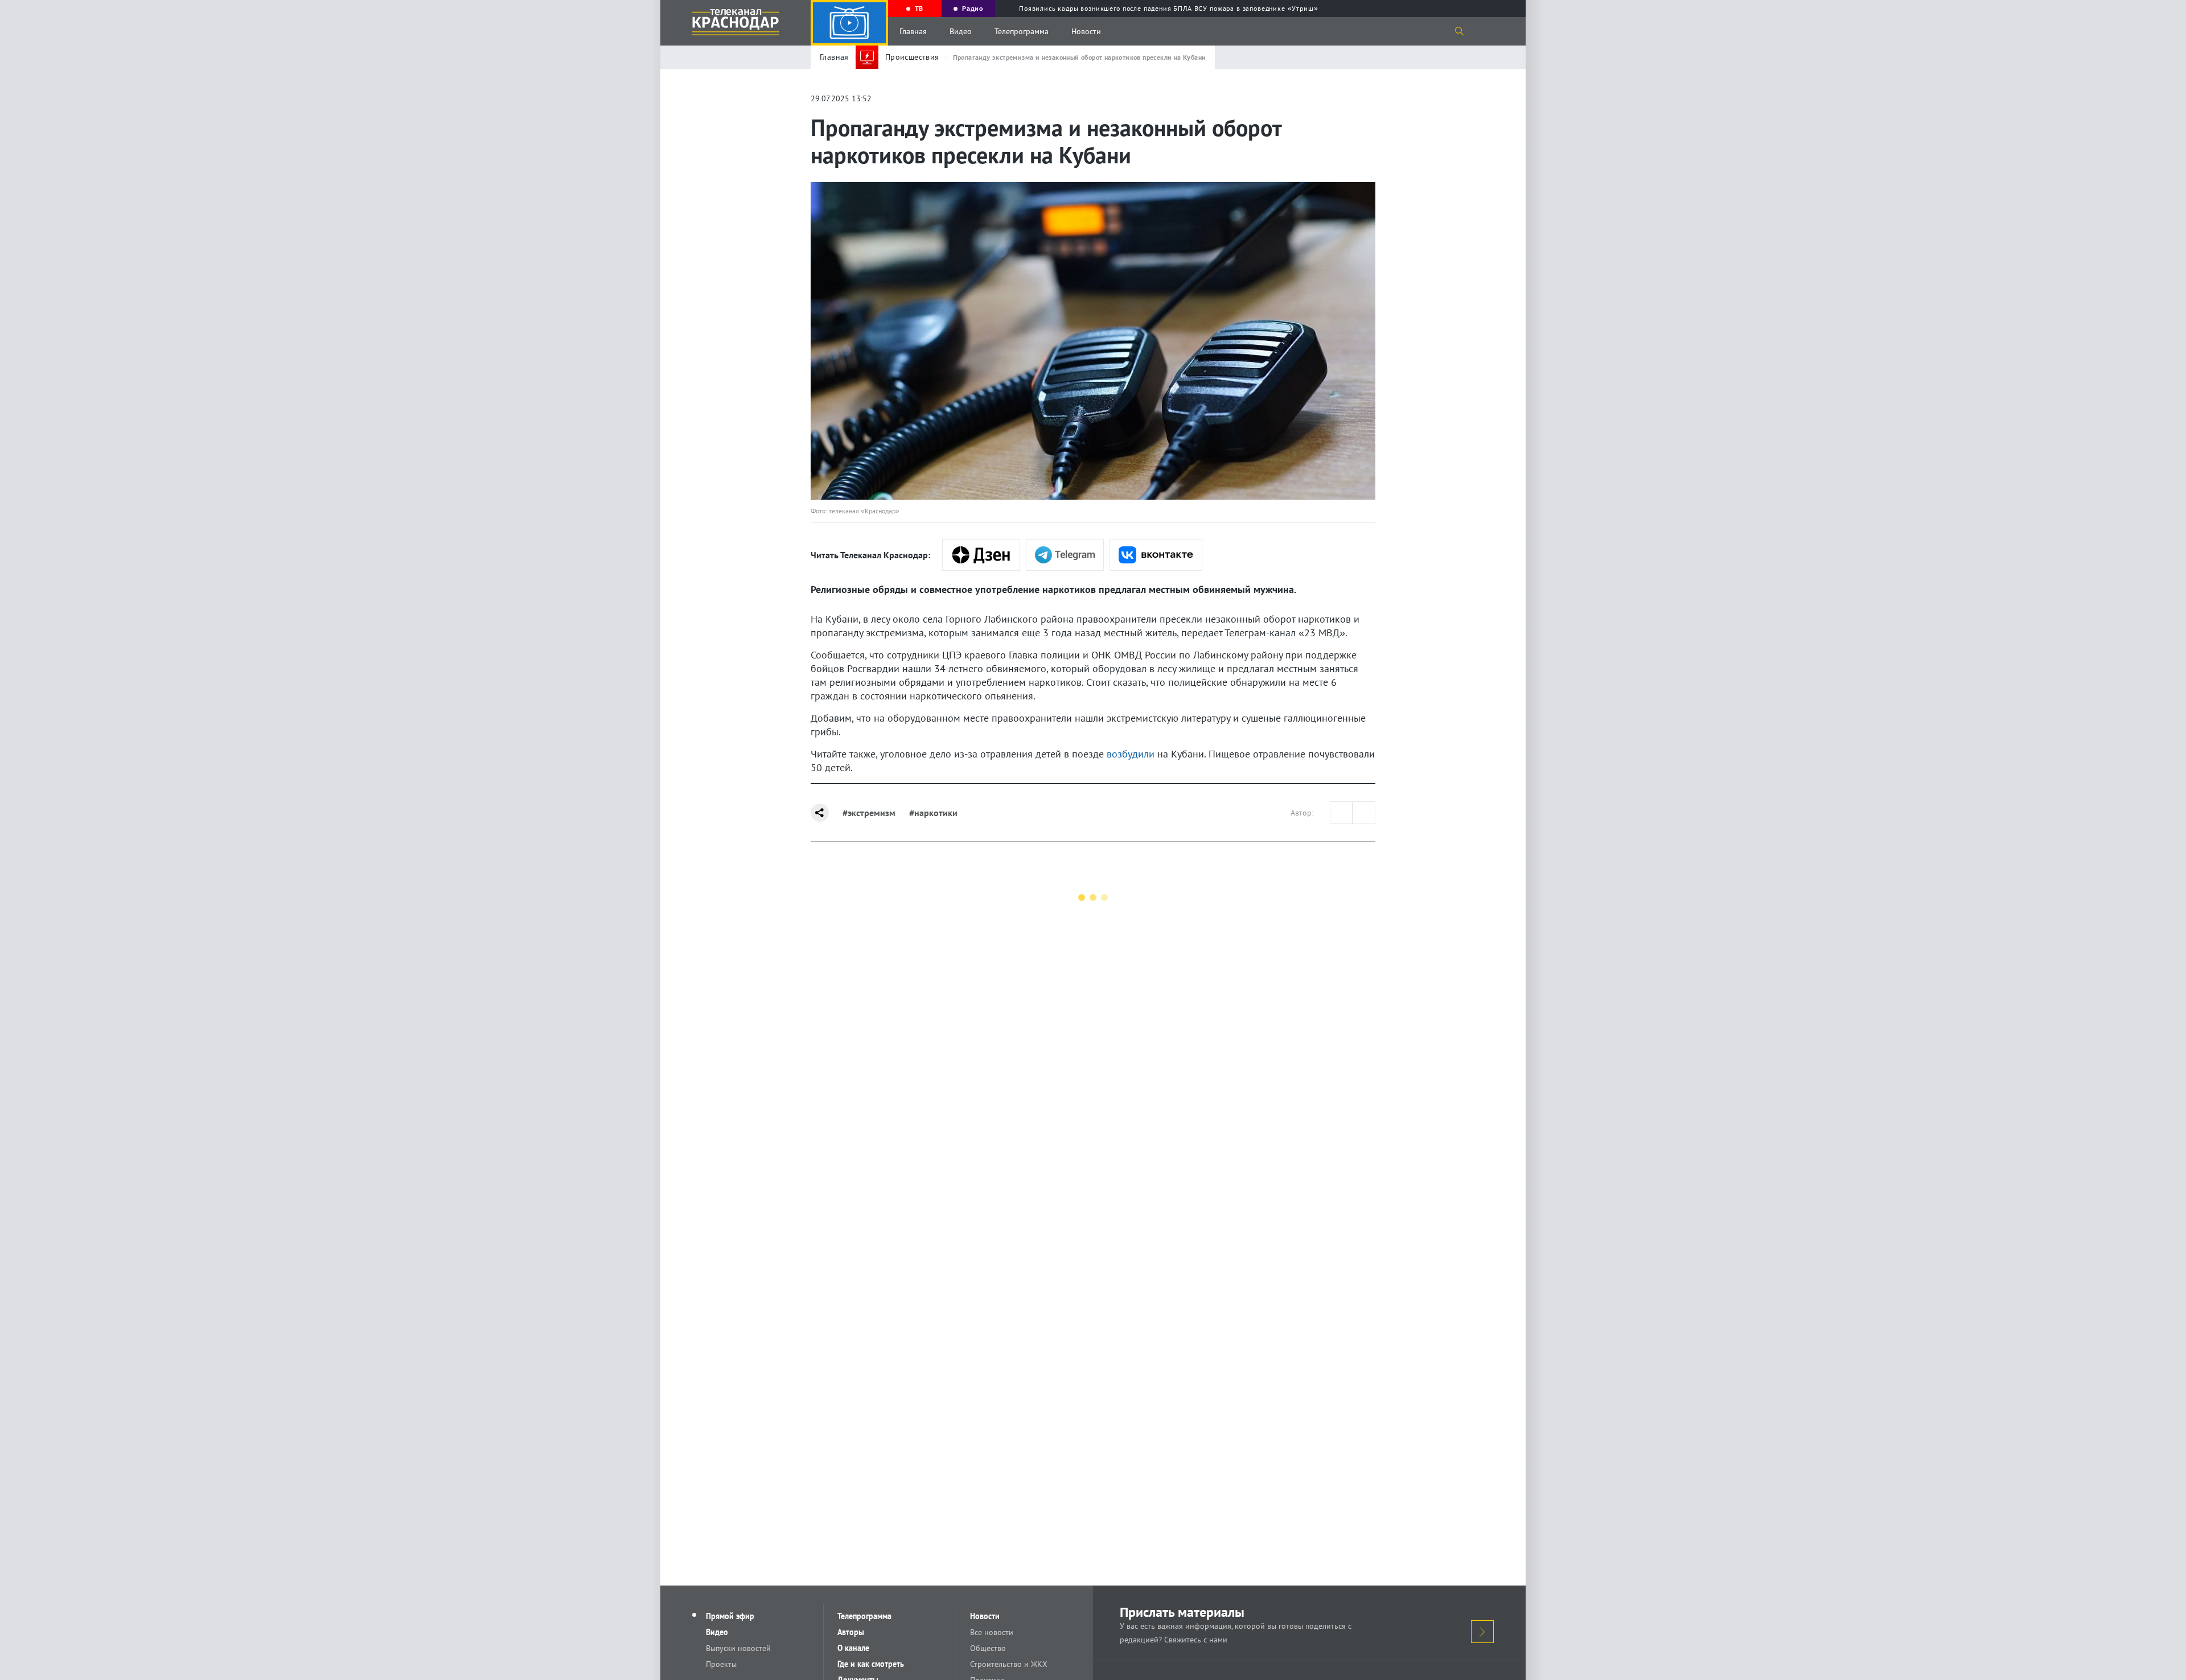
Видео (961, 31)
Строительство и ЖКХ (1009, 1664)
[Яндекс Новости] (981, 555)
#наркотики (933, 813)
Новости (1086, 31)
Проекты (721, 1664)
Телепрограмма (1022, 31)
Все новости (992, 1632)
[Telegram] (1065, 555)
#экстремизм (869, 813)
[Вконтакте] (1156, 555)
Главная (913, 31)
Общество (988, 1648)
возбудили (1131, 754)
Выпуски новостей (738, 1648)
